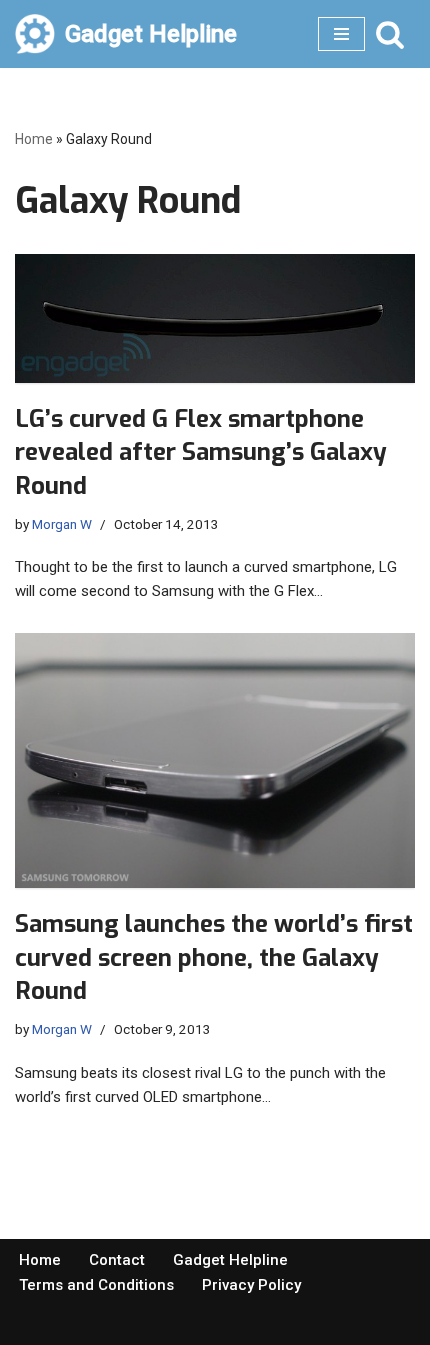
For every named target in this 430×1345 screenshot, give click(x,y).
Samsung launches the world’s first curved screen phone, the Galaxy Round (214, 957)
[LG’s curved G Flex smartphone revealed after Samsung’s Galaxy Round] (215, 318)
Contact (117, 1260)
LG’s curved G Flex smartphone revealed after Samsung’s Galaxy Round (201, 452)
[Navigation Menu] (341, 34)
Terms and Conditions (96, 1285)
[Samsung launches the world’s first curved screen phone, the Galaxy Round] (215, 760)
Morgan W (62, 524)
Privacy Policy (251, 1285)
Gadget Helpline (230, 1260)
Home (34, 139)
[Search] (390, 34)
